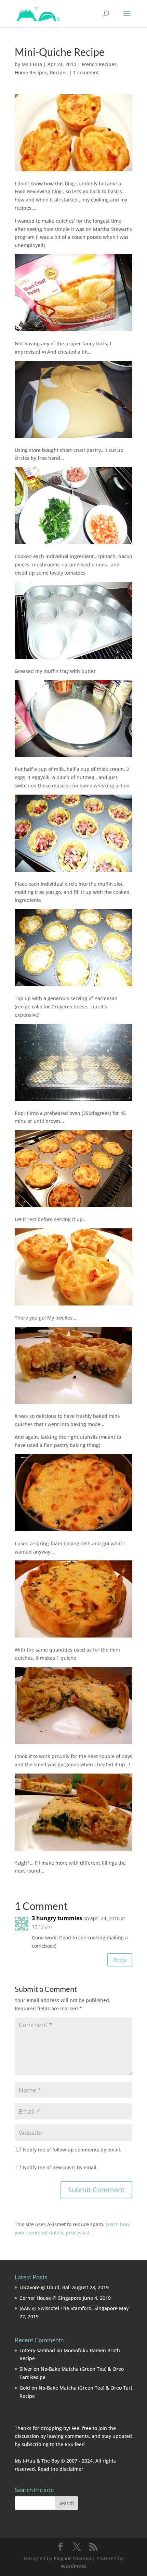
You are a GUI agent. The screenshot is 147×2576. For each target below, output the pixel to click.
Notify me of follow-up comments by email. (72, 2150)
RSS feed (75, 2444)
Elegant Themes (72, 2558)
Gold (25, 2388)
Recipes (59, 72)
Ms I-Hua (32, 64)
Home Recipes (31, 72)
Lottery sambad (37, 2350)
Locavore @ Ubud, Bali (45, 2287)
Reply (120, 1960)
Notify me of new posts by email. (60, 2167)
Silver (26, 2369)
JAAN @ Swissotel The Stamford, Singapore (69, 2308)
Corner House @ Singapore (50, 2298)
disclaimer (71, 2469)
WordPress (74, 2566)
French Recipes (99, 64)
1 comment (86, 72)
